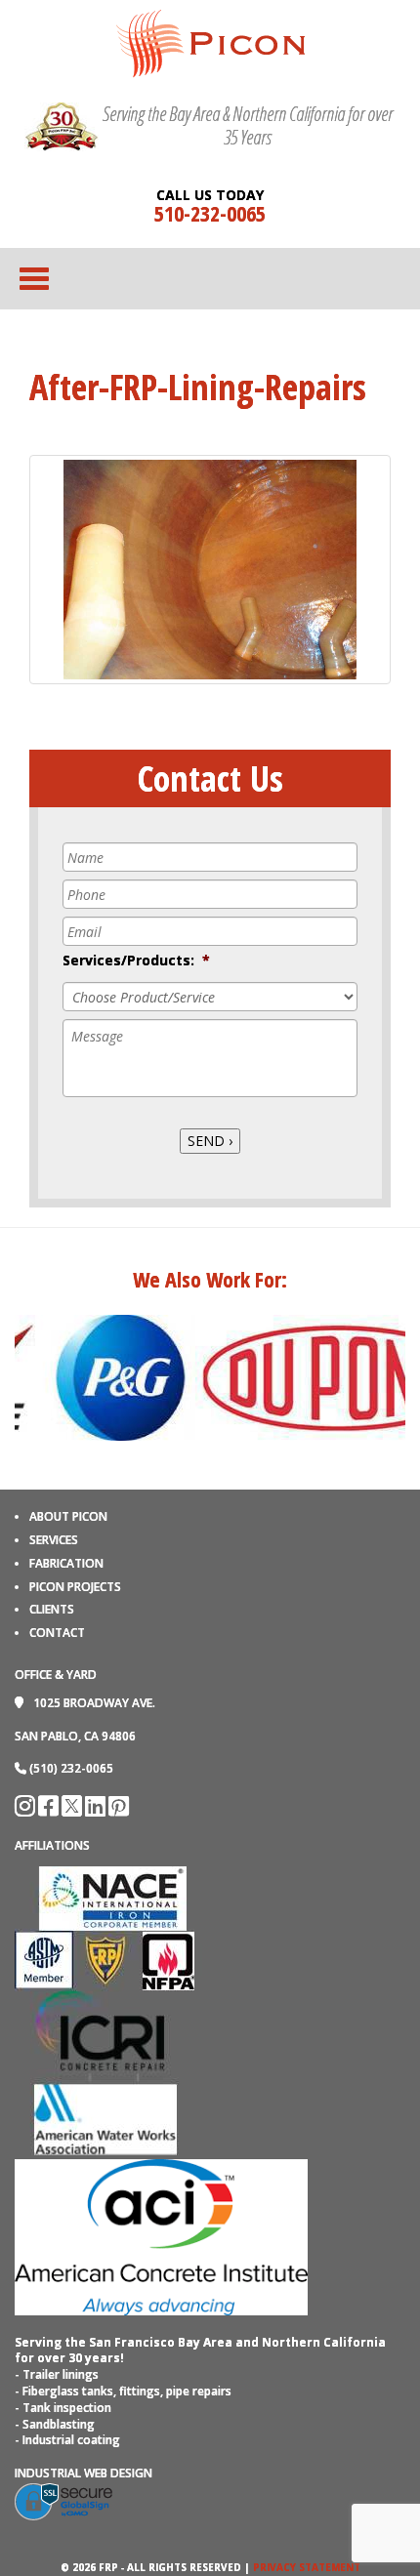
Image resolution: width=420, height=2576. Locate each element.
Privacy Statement (307, 2567)
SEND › (210, 1141)
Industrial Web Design (84, 2473)
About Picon (68, 1516)
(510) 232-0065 (71, 1768)
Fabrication (66, 1563)
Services (54, 1540)
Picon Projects (75, 1587)
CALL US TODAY (210, 195)
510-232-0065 (210, 213)
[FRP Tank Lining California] (210, 42)
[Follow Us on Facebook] (50, 1810)
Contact (57, 1633)
